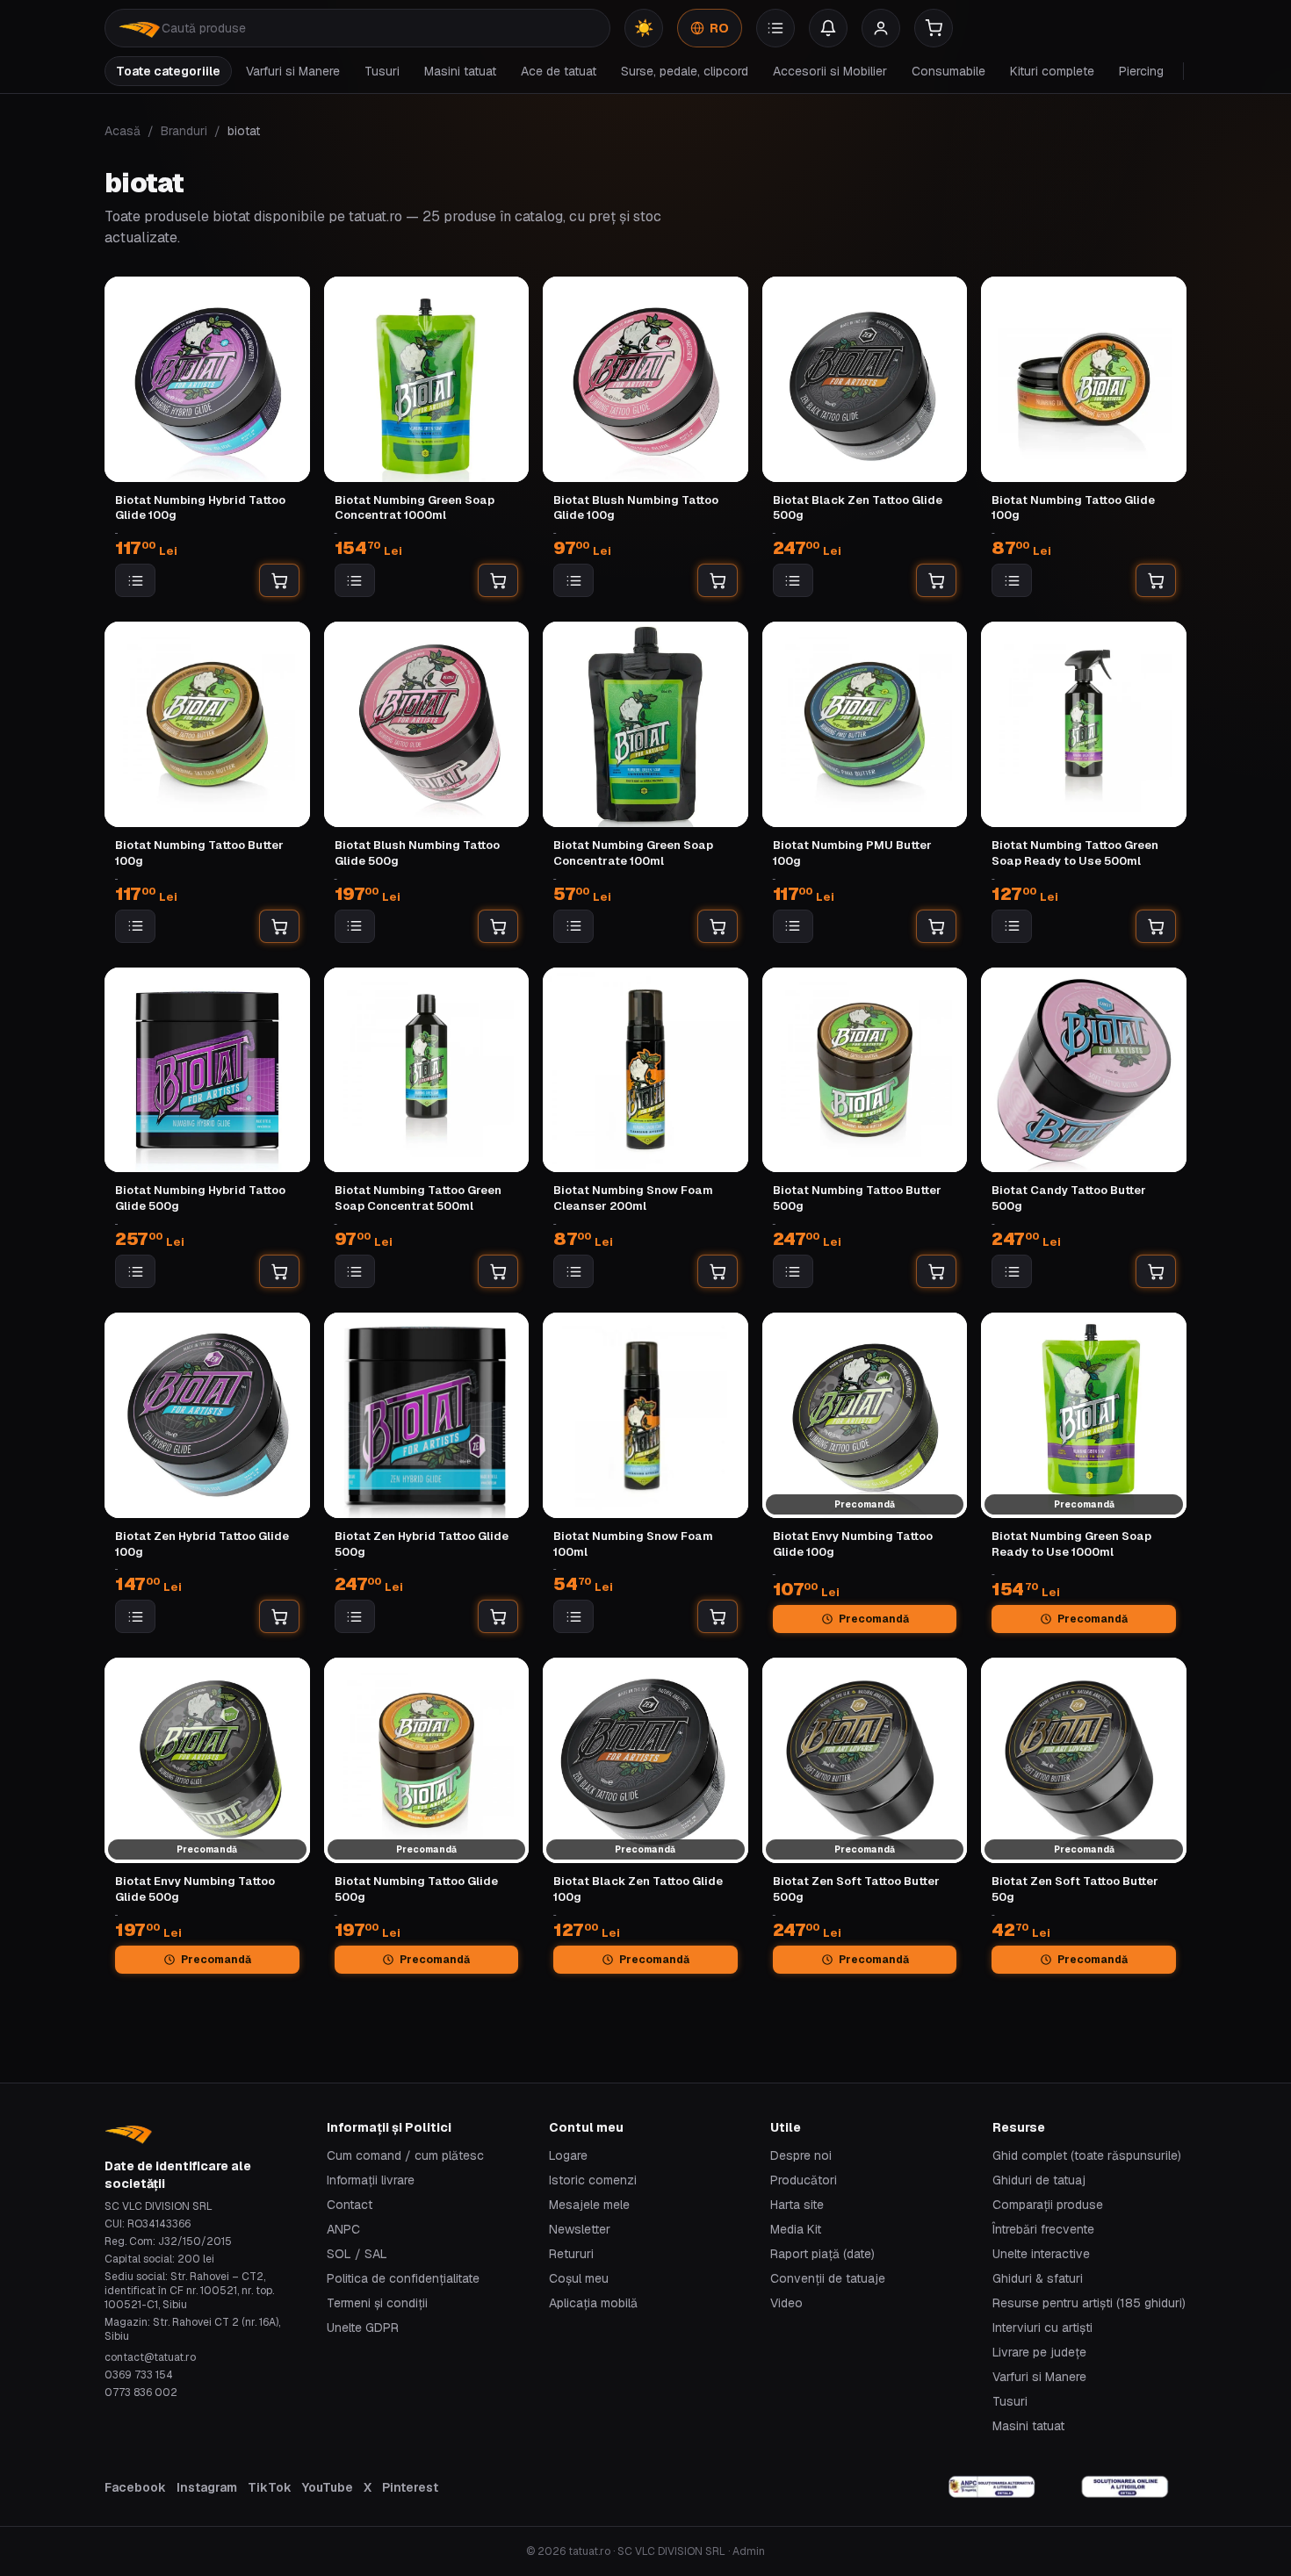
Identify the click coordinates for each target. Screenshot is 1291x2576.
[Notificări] (828, 28)
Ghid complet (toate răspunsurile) (1087, 2155)
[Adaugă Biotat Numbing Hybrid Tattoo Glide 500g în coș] (279, 1271)
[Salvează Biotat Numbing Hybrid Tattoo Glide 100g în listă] (135, 580)
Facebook (135, 2487)
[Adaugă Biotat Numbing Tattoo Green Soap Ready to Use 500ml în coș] (1156, 926)
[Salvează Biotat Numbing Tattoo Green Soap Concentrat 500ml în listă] (355, 1271)
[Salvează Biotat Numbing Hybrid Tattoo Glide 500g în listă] (135, 1271)
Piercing (1141, 71)
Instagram (207, 2487)
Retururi (571, 2254)
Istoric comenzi (593, 2180)
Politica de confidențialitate (403, 2278)
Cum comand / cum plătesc (405, 2155)
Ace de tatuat (559, 71)
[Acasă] (140, 28)
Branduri (184, 131)
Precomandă (874, 1619)
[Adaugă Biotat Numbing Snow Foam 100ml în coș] (718, 1616)
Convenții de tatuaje (828, 2278)
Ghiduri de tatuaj (1039, 2180)
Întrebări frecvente (1043, 2229)
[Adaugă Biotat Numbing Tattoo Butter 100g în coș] (279, 926)
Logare (568, 2155)
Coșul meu (579, 2278)
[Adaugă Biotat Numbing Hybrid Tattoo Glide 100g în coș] (279, 580)
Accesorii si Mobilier (830, 71)
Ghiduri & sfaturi (1038, 2278)
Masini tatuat (460, 71)
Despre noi (801, 2155)
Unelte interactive (1041, 2254)
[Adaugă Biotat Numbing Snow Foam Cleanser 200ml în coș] (718, 1271)
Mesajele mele (589, 2205)
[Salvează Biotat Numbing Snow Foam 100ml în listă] (573, 1616)
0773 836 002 (141, 2393)
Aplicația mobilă (593, 2303)
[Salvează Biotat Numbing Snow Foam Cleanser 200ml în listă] (573, 1271)
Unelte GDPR (363, 2328)
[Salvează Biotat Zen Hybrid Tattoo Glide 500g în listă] (355, 1616)
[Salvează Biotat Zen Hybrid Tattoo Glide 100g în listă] (135, 1616)
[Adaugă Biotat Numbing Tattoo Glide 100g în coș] (1156, 580)
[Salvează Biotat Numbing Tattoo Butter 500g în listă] (793, 1271)
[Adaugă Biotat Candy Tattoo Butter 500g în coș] (1156, 1271)
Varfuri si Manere (293, 71)
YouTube (328, 2487)
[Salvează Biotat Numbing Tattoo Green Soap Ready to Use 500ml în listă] (1012, 926)
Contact (350, 2205)
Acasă (123, 131)
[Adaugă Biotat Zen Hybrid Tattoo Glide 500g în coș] (498, 1616)
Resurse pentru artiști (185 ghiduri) (1089, 2303)
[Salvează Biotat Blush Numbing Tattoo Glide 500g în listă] (355, 926)
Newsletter (580, 2229)
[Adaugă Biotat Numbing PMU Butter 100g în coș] (936, 926)
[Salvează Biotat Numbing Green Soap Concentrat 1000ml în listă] (355, 580)
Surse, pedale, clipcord (685, 71)
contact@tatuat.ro (150, 2357)
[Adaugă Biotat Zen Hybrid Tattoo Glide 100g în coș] (279, 1616)
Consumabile (948, 71)
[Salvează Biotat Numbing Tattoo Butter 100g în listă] (135, 926)
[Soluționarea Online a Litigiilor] (1125, 2487)
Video (786, 2303)
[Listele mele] (775, 28)
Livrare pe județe (1039, 2352)
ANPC (343, 2229)
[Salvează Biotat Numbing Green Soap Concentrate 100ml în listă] (573, 926)
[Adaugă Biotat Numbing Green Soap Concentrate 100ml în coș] (718, 926)
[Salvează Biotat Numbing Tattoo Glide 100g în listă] (1012, 580)
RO (719, 28)
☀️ (644, 28)
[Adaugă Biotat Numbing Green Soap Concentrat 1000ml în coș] (498, 580)
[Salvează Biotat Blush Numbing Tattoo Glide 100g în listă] (573, 580)
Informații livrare (371, 2180)
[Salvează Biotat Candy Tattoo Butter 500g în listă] (1012, 1271)
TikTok (270, 2487)
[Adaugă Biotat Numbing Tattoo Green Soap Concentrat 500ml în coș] (498, 1271)
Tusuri (382, 71)
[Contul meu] (881, 28)
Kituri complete (1052, 71)
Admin (749, 2551)
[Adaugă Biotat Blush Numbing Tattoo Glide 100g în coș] (718, 580)
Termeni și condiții (377, 2303)
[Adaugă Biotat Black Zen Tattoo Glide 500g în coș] (936, 580)
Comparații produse (1048, 2205)
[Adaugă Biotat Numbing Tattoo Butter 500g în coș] (936, 1271)
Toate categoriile (168, 71)
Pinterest (410, 2487)
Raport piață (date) (822, 2254)
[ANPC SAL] (992, 2487)
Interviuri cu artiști (1042, 2328)
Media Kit (796, 2229)
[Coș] (934, 28)
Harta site (797, 2205)
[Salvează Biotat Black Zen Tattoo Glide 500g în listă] (793, 580)
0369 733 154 (139, 2375)
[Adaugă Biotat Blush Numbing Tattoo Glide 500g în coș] (498, 926)
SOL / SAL (357, 2254)
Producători (804, 2180)
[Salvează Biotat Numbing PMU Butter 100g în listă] (793, 926)
